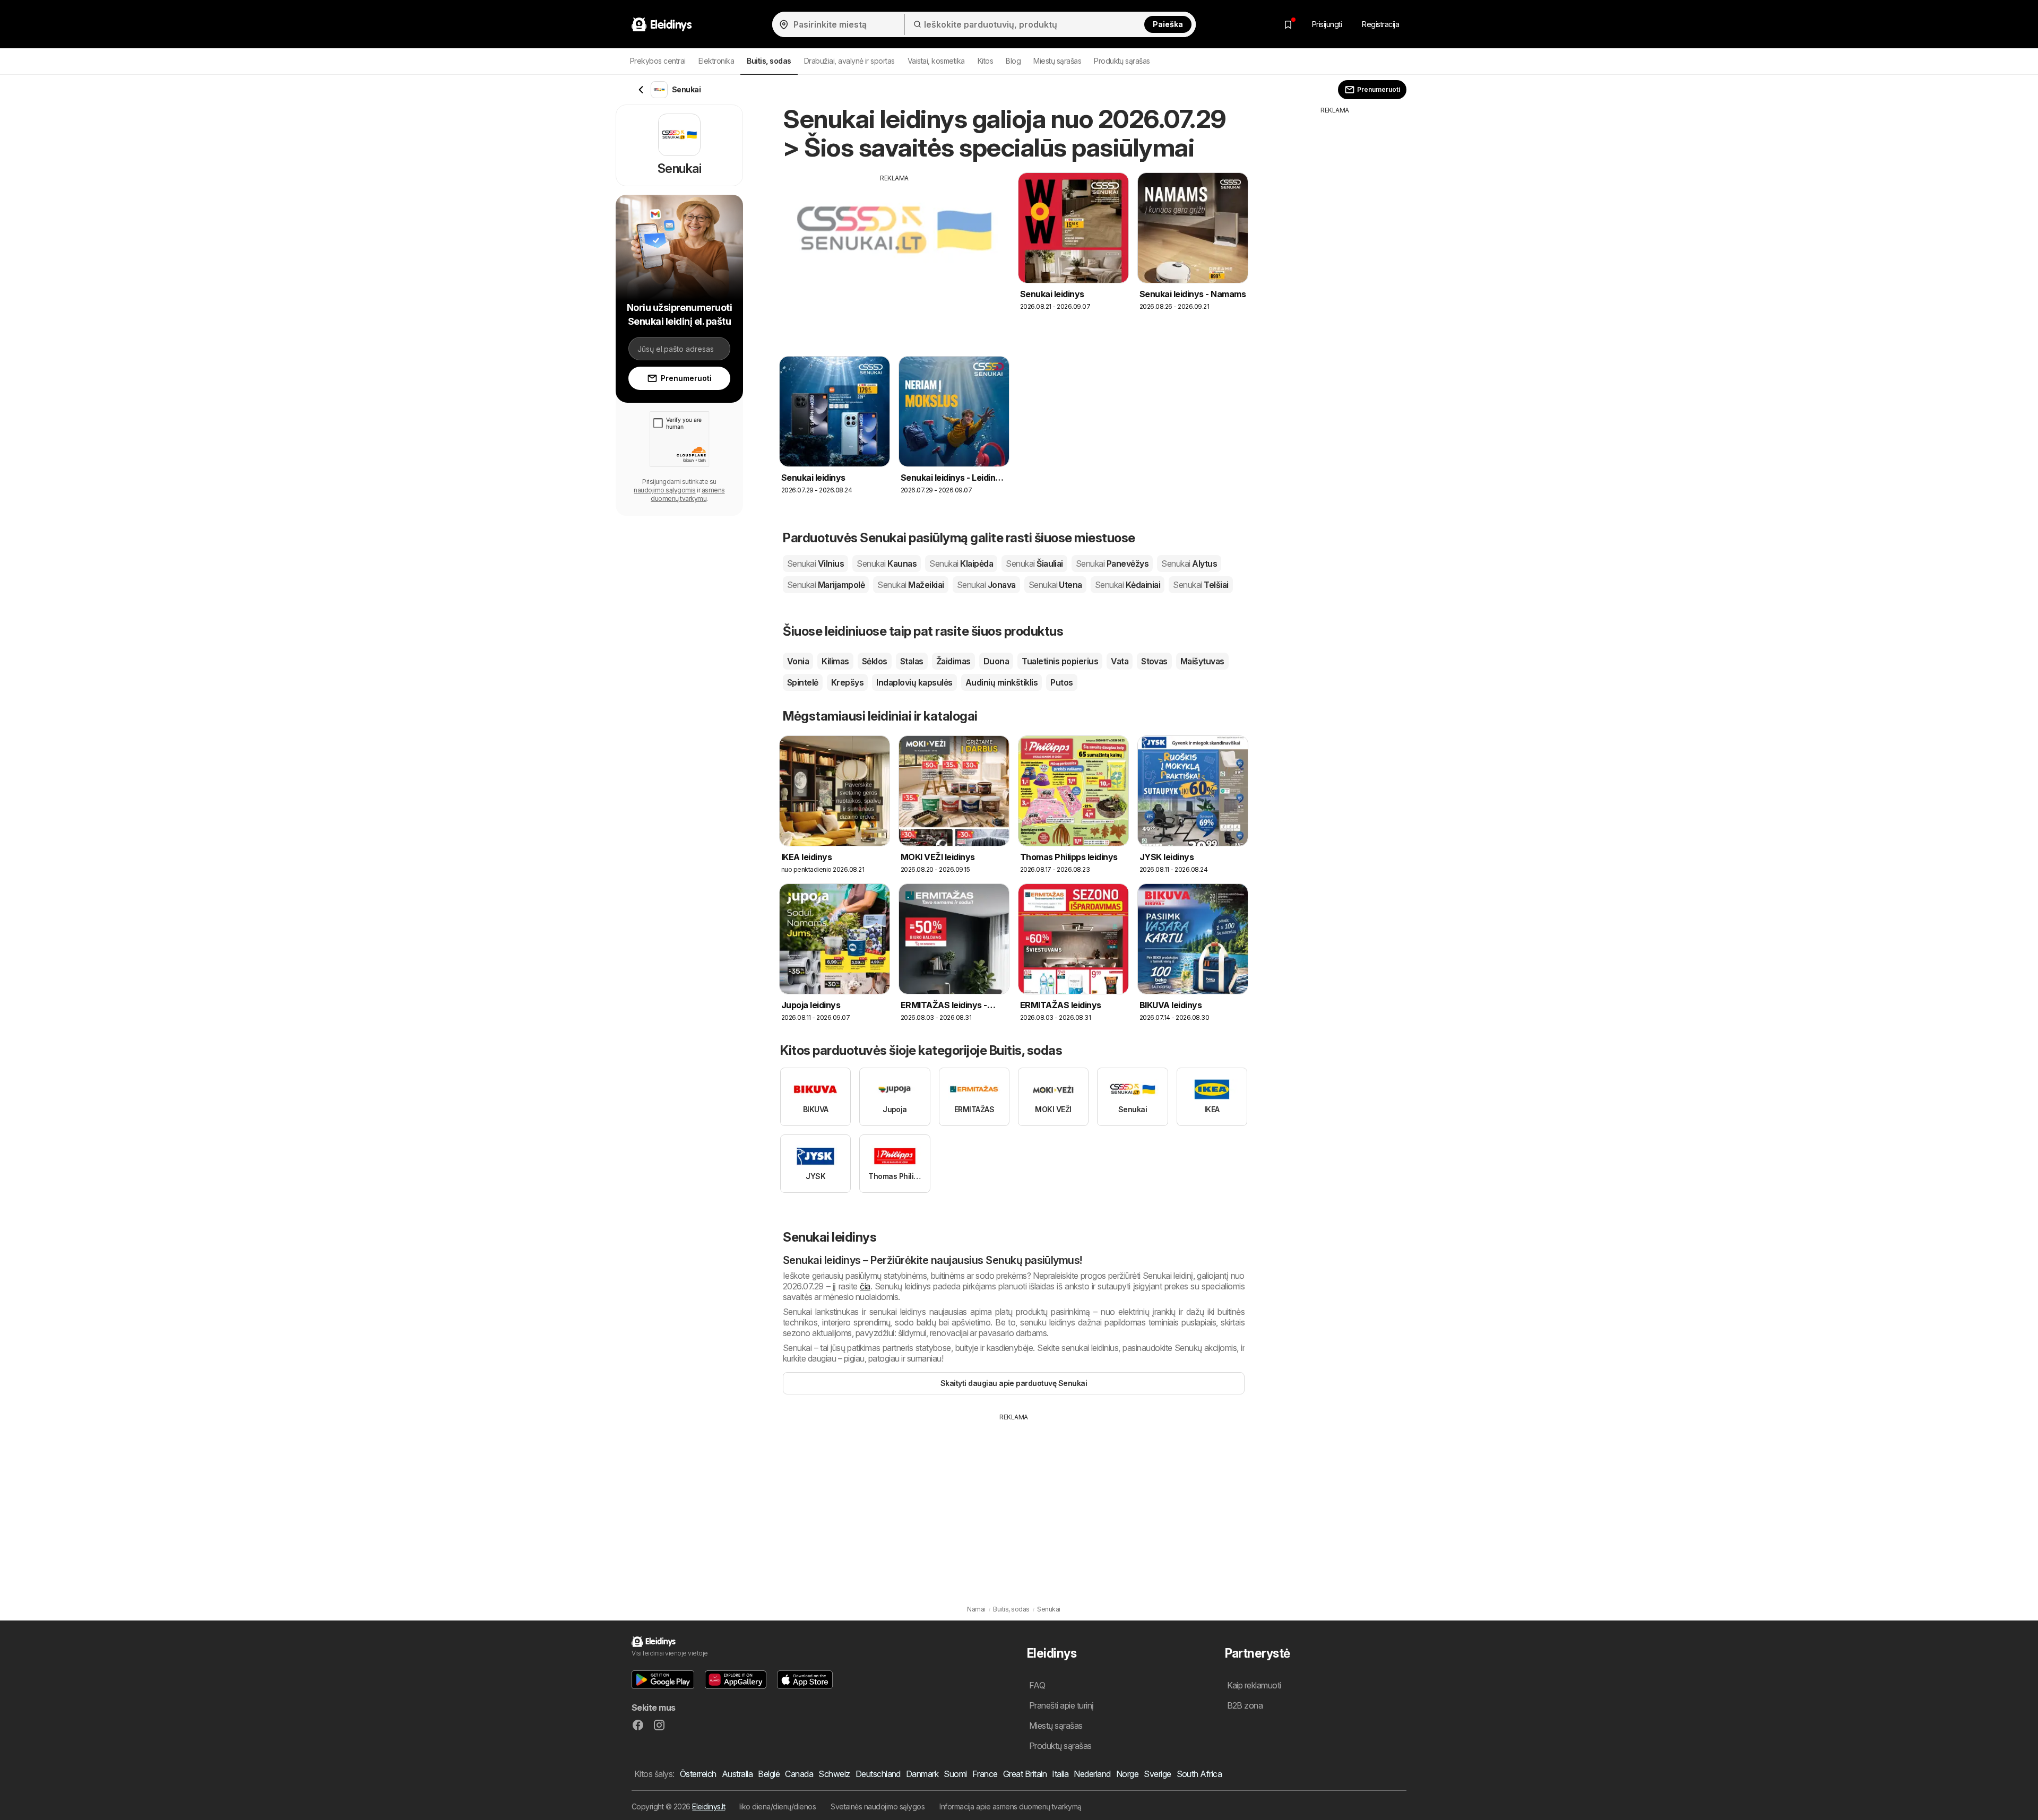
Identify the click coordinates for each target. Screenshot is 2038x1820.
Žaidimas (953, 661)
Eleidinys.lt (709, 1806)
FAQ (1037, 1685)
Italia (1060, 1774)
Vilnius (815, 564)
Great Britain (1025, 1774)
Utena (1055, 585)
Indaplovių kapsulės (914, 682)
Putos (1061, 682)
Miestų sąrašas (1057, 61)
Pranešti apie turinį (1061, 1705)
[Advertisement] (894, 257)
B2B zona (1245, 1705)
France (985, 1774)
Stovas (1154, 661)
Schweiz (834, 1774)
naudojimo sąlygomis (664, 490)
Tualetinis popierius (1060, 661)
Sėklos (875, 661)
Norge (1127, 1774)
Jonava (986, 585)
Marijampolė (826, 585)
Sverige (1157, 1774)
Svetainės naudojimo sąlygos (878, 1806)
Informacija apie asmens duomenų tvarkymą (1011, 1806)
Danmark (922, 1774)
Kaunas (887, 564)
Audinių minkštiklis (1001, 682)
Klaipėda (961, 564)
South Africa (1199, 1774)
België (769, 1774)
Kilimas (835, 661)
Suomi (955, 1774)
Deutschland (878, 1774)
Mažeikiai (910, 585)
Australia (737, 1774)
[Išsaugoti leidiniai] (1288, 24)
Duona (996, 661)
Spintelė (803, 682)
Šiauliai (1034, 564)
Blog (1013, 61)
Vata (1120, 661)
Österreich (698, 1774)
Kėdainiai (1128, 585)
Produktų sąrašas (1122, 61)
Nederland (1092, 1774)
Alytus (1189, 564)
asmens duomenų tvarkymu (688, 494)
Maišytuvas (1202, 661)
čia (865, 1286)
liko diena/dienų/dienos (778, 1806)
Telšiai (1201, 585)
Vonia (798, 661)
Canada (799, 1774)
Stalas (912, 661)
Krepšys (847, 682)
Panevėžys (1112, 564)
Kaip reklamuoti (1254, 1685)
